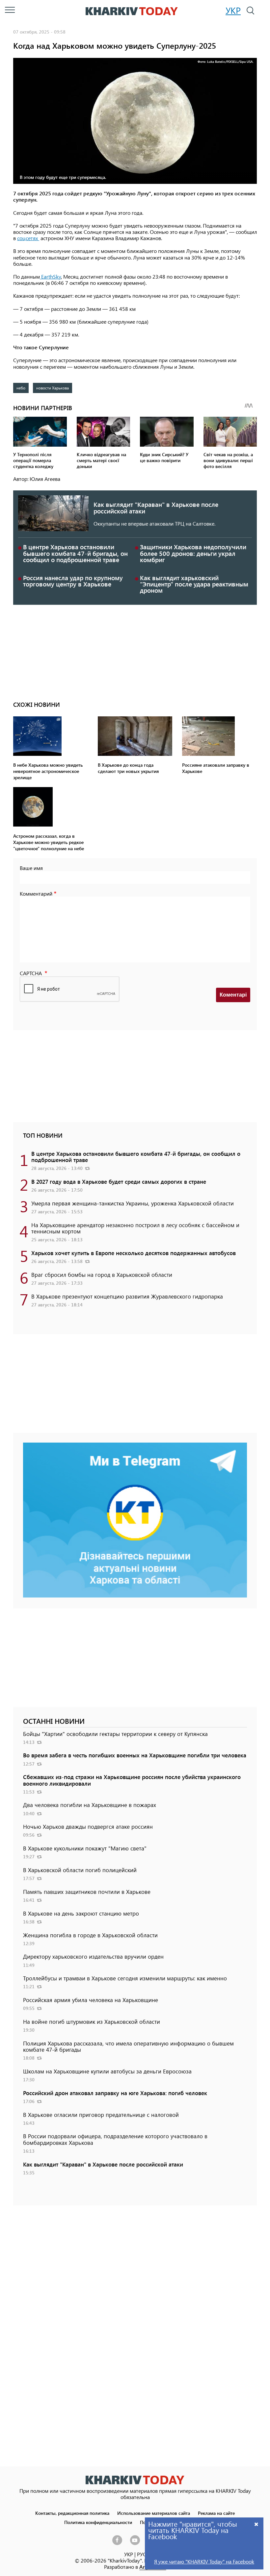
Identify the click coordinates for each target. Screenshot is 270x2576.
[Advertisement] (135, 651)
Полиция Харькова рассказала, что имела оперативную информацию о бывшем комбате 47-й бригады (128, 2046)
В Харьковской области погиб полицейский (80, 1870)
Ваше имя (31, 868)
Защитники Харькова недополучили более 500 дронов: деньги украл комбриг (193, 553)
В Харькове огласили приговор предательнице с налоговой (101, 2115)
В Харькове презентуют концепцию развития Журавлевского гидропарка (127, 1296)
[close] (256, 2524)
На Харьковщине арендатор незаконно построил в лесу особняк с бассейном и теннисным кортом (135, 1228)
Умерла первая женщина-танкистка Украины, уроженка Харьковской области (133, 1203)
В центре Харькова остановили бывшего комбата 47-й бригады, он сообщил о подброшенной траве (75, 553)
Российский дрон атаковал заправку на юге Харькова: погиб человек (115, 2093)
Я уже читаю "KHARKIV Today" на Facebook (204, 2561)
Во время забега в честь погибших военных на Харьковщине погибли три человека (135, 1755)
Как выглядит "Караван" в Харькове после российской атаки (156, 508)
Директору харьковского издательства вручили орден (93, 1956)
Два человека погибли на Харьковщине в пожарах (90, 1805)
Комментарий (36, 893)
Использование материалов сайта (154, 2513)
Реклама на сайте (216, 2513)
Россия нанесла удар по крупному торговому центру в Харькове (73, 581)
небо (21, 388)
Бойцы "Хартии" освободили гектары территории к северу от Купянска (115, 1734)
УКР (233, 10)
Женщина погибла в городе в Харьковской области (90, 1935)
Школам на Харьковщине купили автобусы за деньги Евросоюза (107, 2071)
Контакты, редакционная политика (72, 2513)
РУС (142, 2554)
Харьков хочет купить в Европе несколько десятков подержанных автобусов (134, 1253)
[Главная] (132, 11)
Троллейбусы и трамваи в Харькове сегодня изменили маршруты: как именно (125, 1978)
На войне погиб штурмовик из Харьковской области (92, 2021)
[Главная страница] (135, 2480)
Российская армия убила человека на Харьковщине (91, 2000)
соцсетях (28, 238)
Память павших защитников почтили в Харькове (87, 1892)
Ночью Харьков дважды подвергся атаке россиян (88, 1826)
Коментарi (233, 995)
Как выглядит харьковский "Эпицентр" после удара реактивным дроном (194, 584)
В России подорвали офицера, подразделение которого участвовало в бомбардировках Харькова (115, 2139)
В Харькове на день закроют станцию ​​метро (81, 1913)
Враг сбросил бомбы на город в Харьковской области (102, 1275)
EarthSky (50, 276)
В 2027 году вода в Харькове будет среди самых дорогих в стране (119, 1181)
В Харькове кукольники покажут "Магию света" (85, 1848)
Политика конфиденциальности (98, 2522)
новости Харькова (53, 388)
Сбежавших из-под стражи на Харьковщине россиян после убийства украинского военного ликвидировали (132, 1780)
